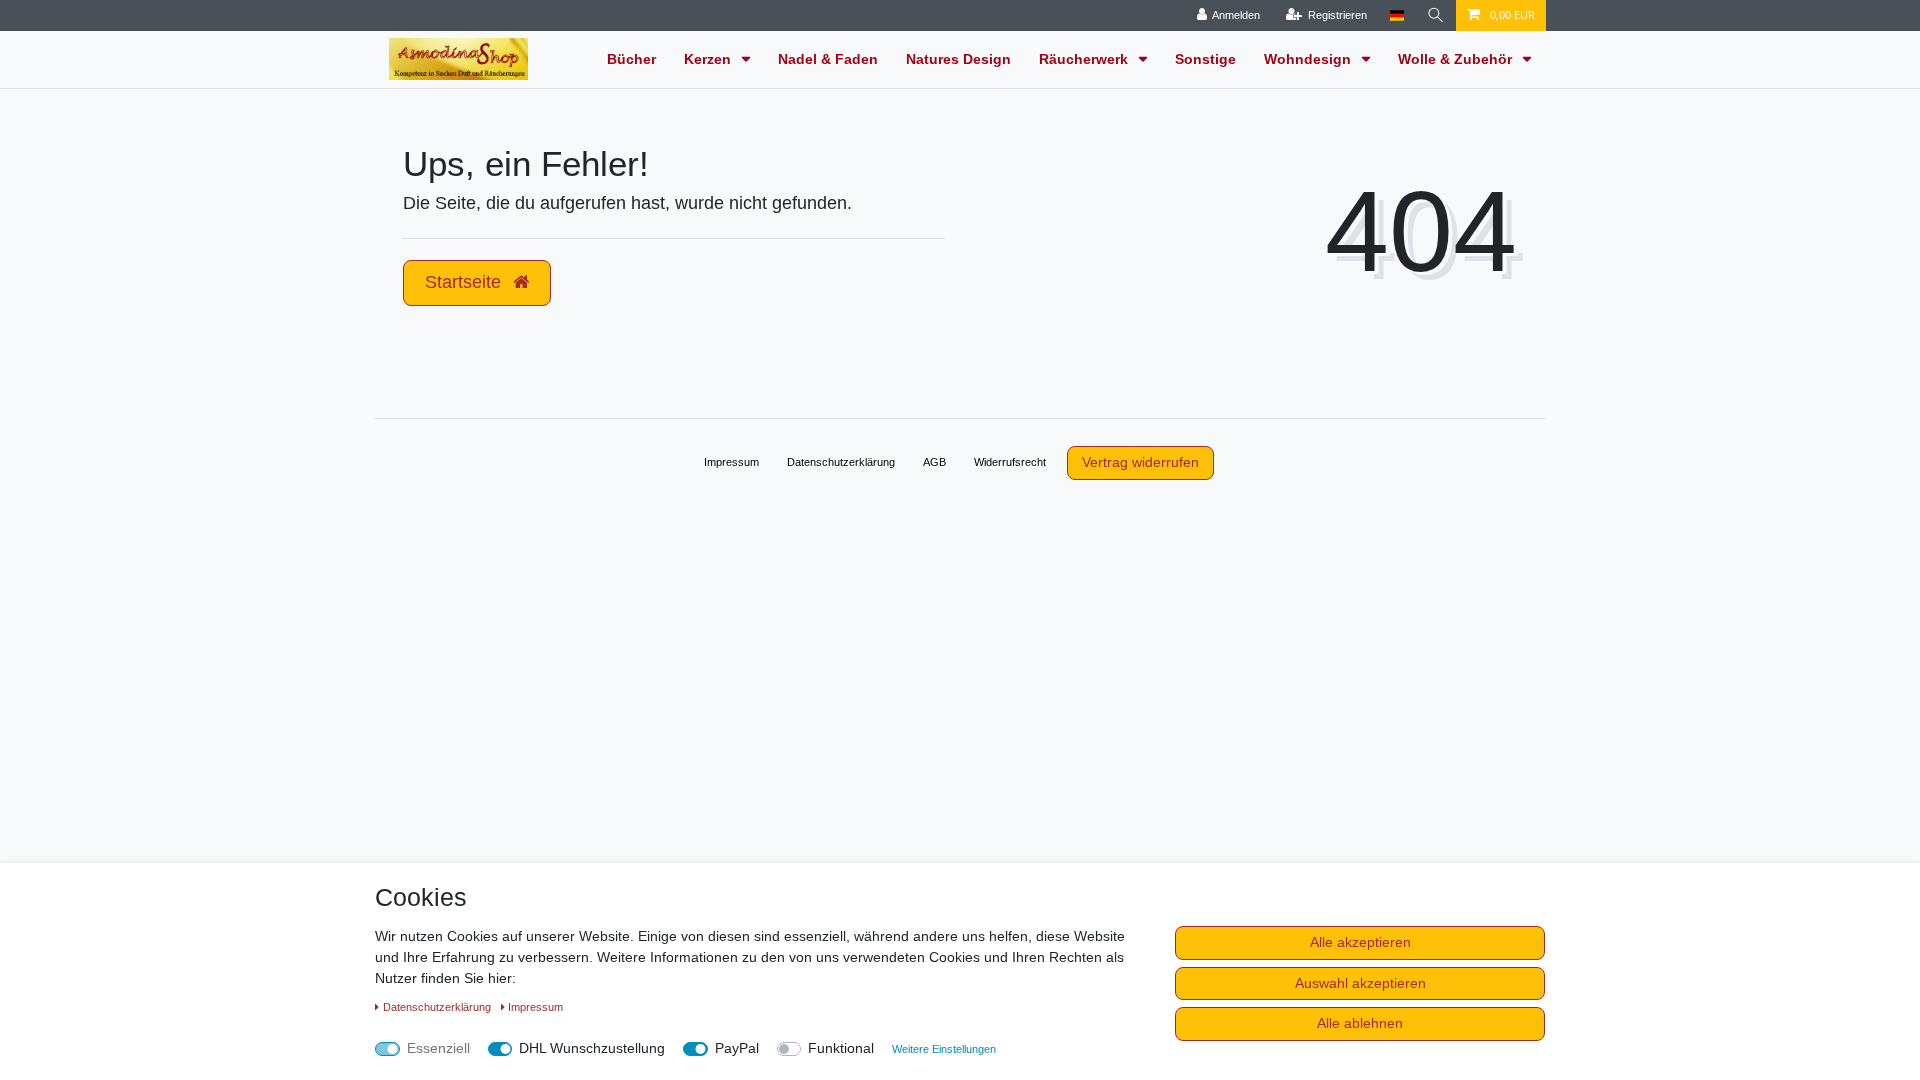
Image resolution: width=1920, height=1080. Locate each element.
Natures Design (958, 59)
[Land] (1396, 15)
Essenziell (438, 1048)
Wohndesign (1309, 59)
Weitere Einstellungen (944, 1049)
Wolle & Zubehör (1457, 59)
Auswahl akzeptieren (1360, 983)
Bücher (631, 59)
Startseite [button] (465, 282)
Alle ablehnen (1360, 1023)
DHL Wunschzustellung (592, 1048)
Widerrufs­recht (1010, 462)
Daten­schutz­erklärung (841, 462)
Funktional (841, 1048)
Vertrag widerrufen (1140, 462)
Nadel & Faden (828, 59)
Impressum (731, 462)
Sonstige (1205, 59)
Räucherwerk (1085, 59)
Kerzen (709, 59)
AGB (934, 462)
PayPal (737, 1048)
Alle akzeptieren (1360, 942)
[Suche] (1436, 15)
